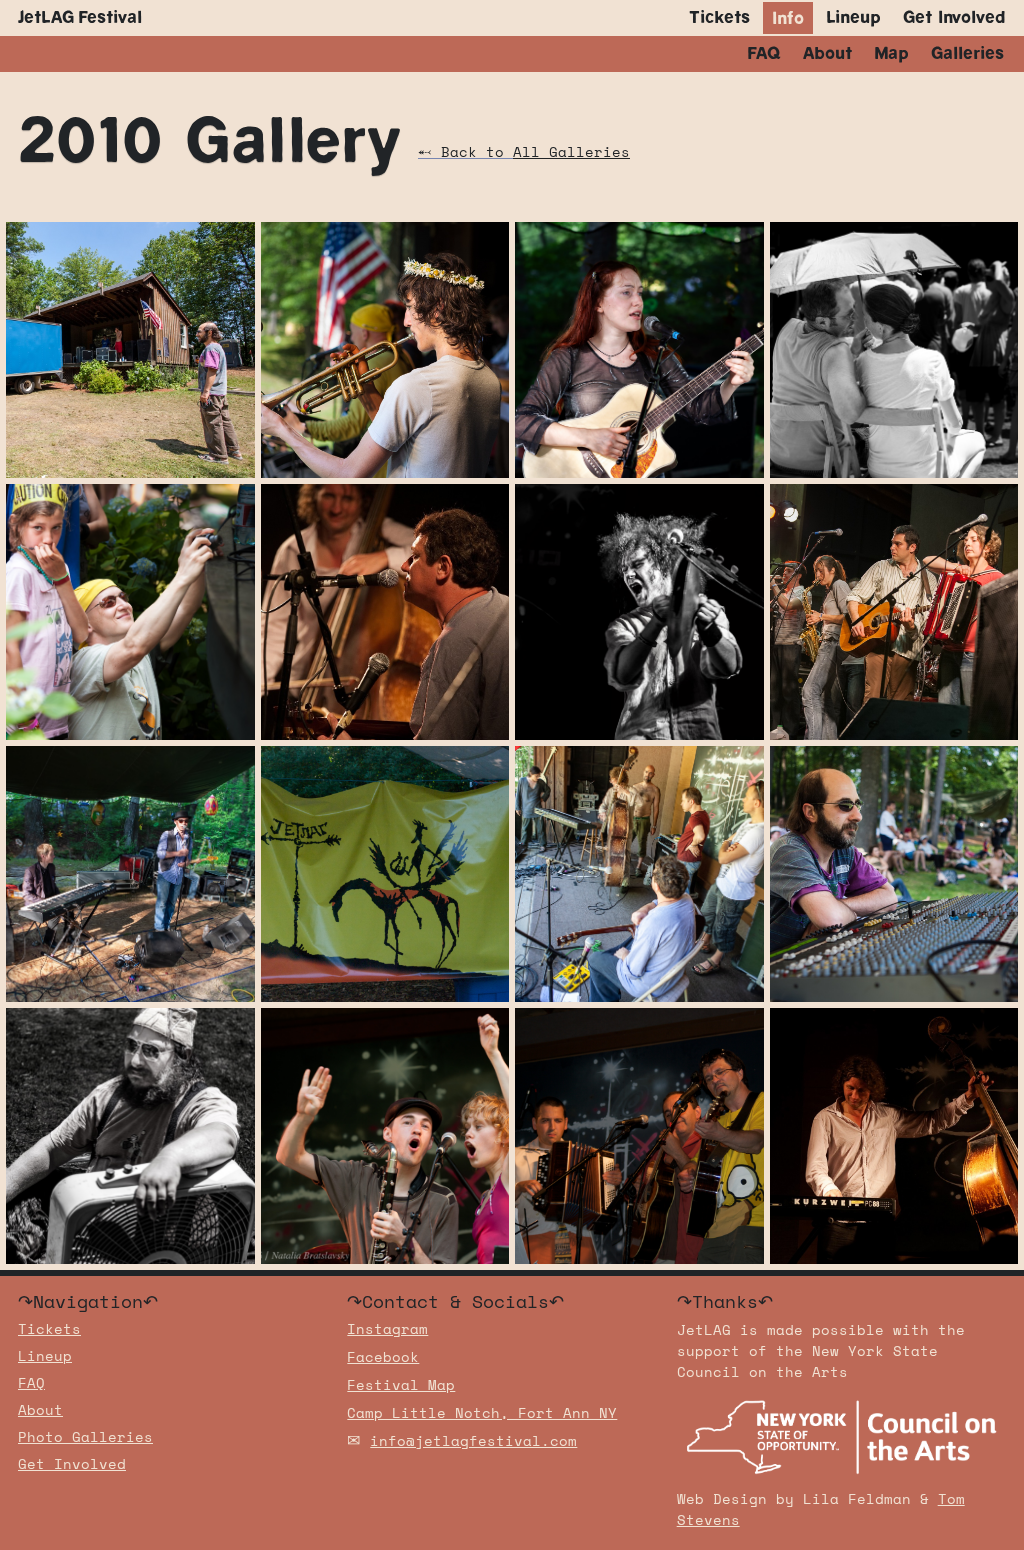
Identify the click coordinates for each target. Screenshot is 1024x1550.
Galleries (967, 54)
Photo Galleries (85, 1438)
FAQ (764, 54)
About (827, 54)
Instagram (387, 1330)
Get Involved (954, 18)
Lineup (853, 18)
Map (891, 54)
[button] (788, 18)
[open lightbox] (130, 350)
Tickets (719, 18)
